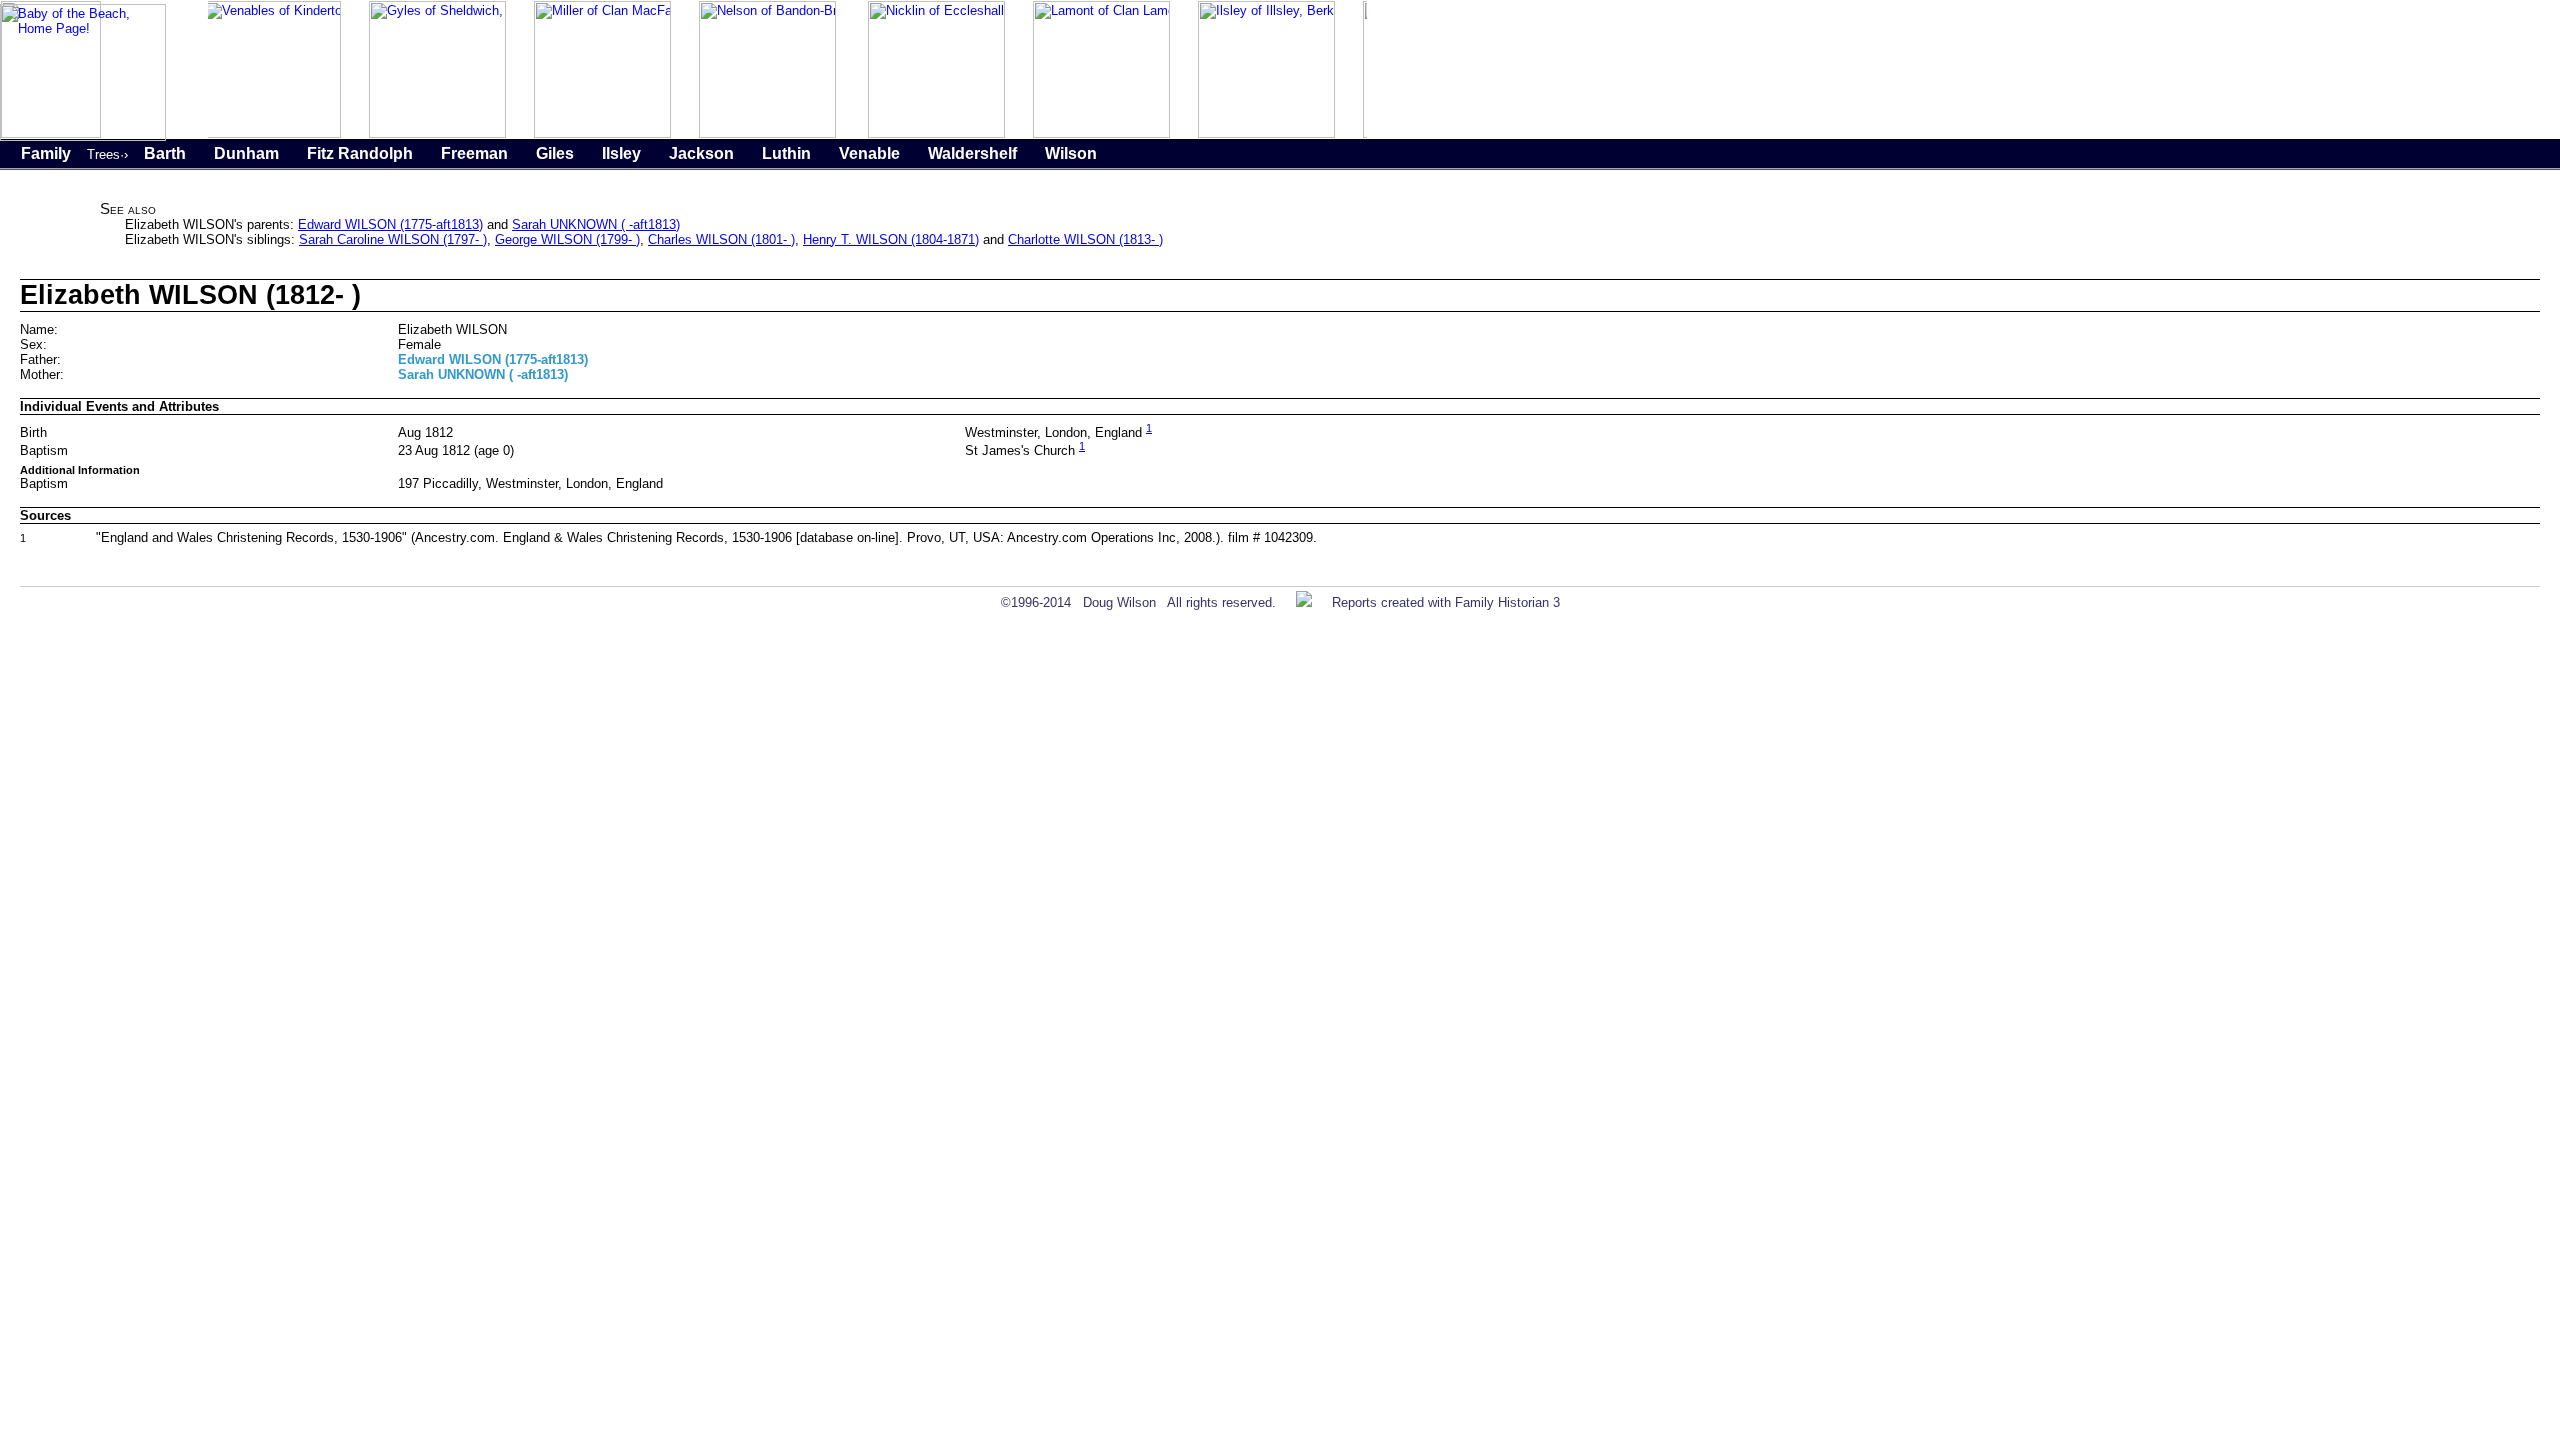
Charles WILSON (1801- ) (721, 239)
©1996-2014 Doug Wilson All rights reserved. (1138, 602)
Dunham (246, 153)
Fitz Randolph (360, 153)
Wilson (1071, 153)
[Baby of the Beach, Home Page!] (83, 136)
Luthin (786, 153)
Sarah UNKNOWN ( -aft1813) (596, 224)
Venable (869, 153)
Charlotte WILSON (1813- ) (1085, 239)
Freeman (474, 153)
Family (46, 153)
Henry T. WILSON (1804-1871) (891, 239)
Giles (555, 153)
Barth (165, 153)
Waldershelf (972, 153)
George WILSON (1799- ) (567, 239)
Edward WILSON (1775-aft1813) (390, 224)
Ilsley (621, 153)
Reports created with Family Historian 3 (1446, 602)
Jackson (701, 153)
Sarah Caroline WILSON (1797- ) (393, 239)
